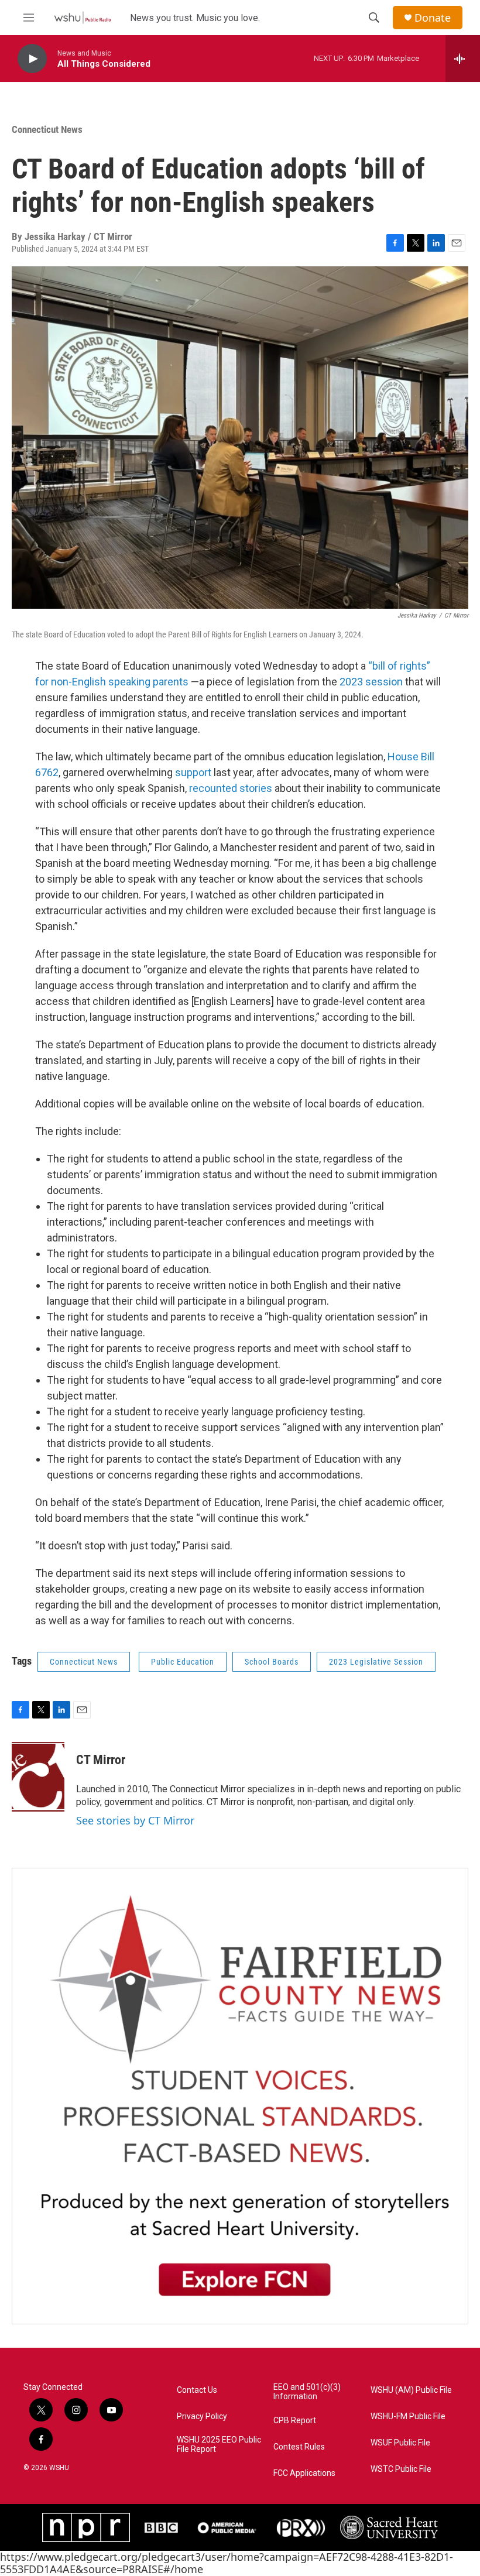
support (193, 772)
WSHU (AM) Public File (411, 2390)
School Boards (272, 1662)
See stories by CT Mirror (135, 1820)
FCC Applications (304, 2473)
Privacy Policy (202, 2416)
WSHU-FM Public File (408, 2416)
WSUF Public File (400, 2443)
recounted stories (231, 788)
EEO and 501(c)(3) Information (307, 2392)
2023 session (371, 682)
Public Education (183, 1662)
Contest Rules (299, 2447)
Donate (433, 18)
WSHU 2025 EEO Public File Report (219, 2445)
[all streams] (463, 59)
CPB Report (295, 2421)
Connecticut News (47, 129)
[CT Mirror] (38, 1777)
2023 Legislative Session (376, 1662)
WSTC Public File (401, 2469)
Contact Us (197, 2390)
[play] (32, 59)
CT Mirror (101, 1760)
